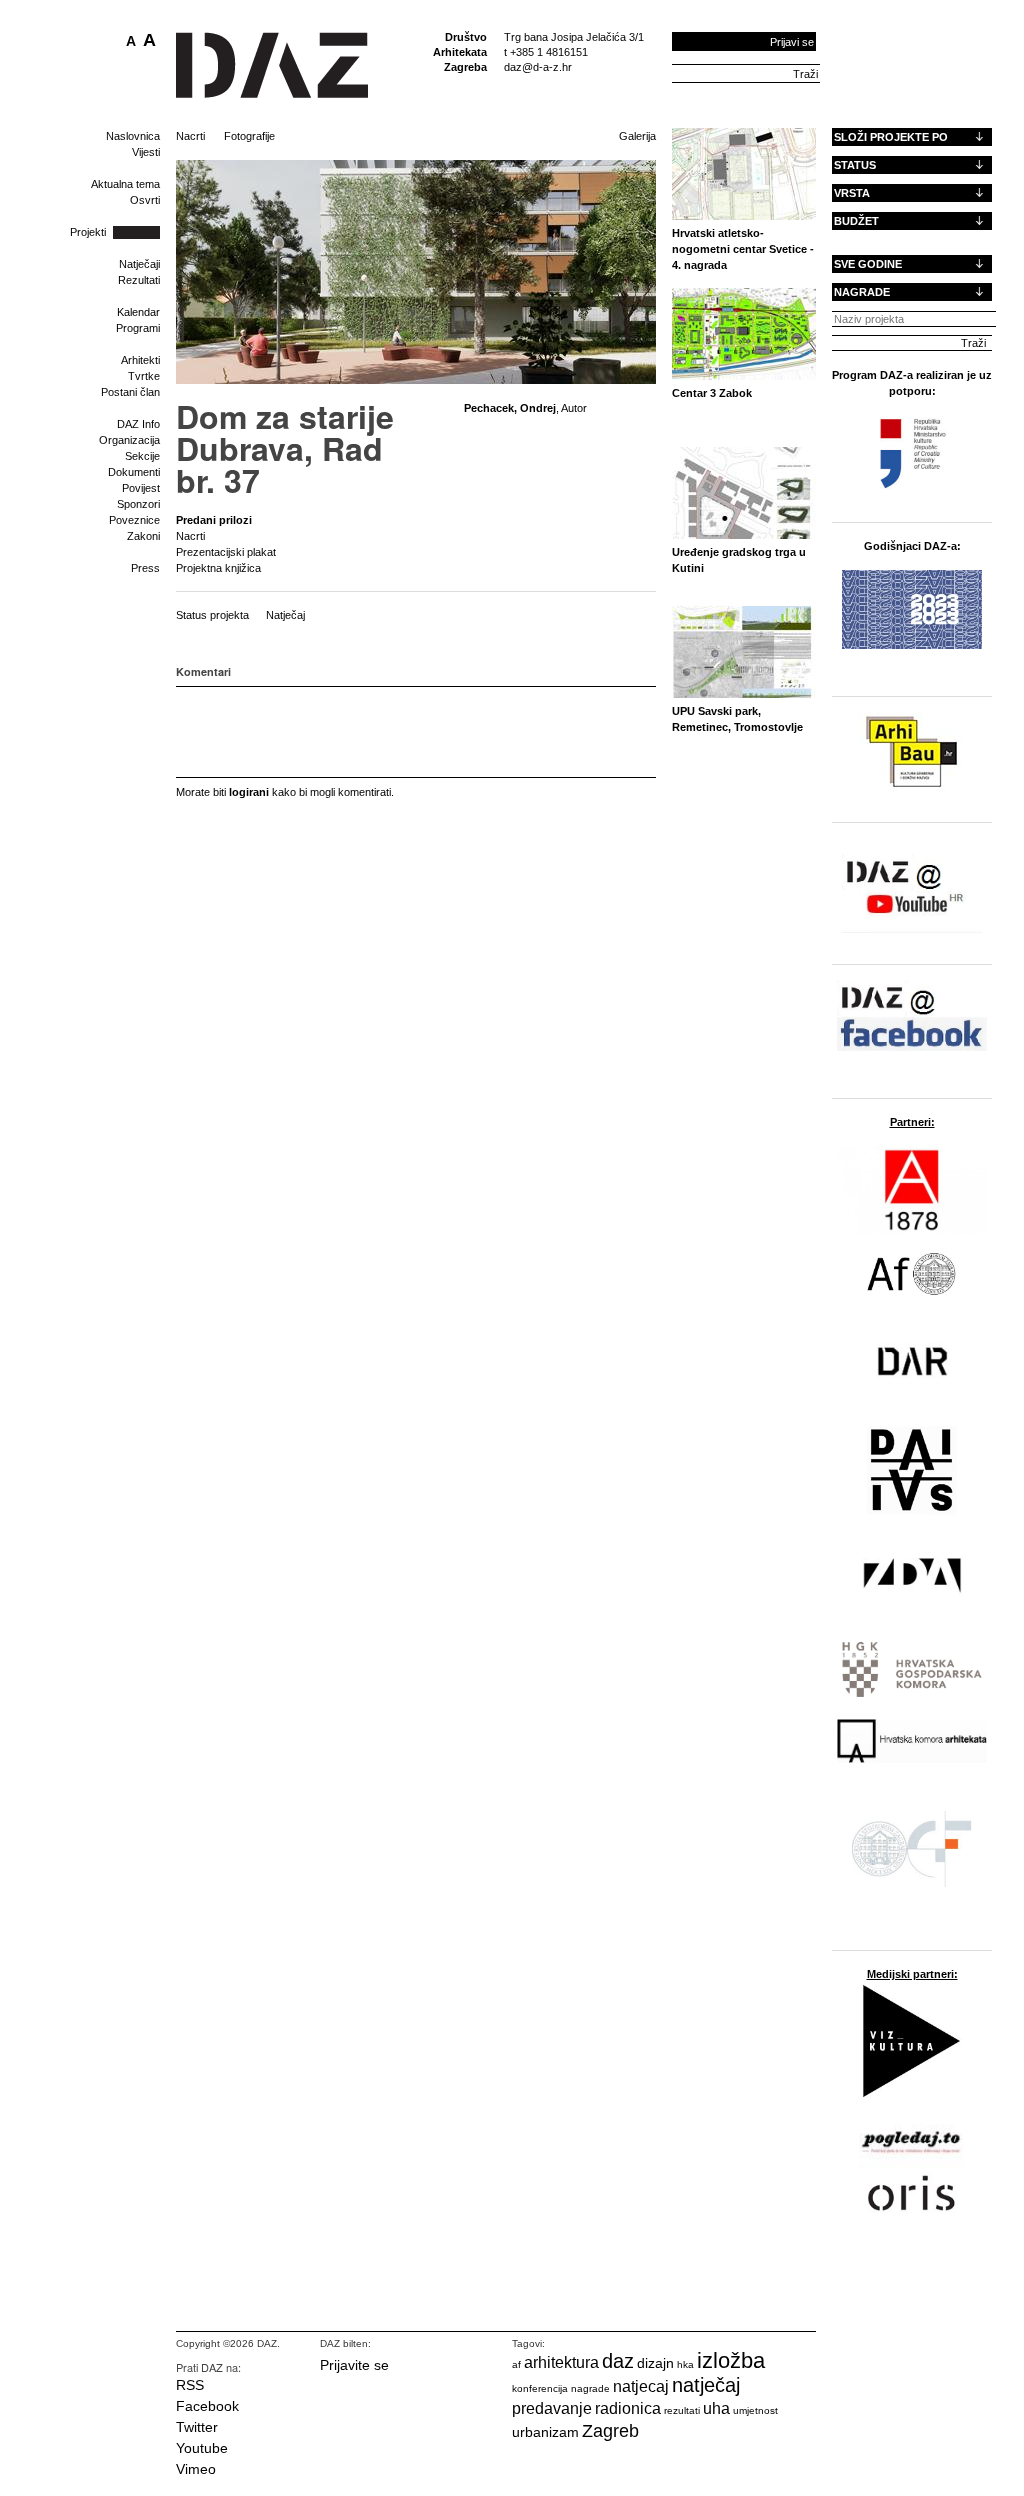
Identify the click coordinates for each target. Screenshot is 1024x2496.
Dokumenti (134, 472)
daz (618, 2361)
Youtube (202, 2448)
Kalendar (138, 312)
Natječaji (139, 264)
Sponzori (138, 504)
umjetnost (755, 2410)
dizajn (655, 2363)
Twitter (197, 2427)
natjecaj (641, 2386)
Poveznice (134, 520)
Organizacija (129, 440)
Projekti (88, 232)
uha (716, 2408)
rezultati (682, 2410)
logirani (249, 792)
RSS (190, 2385)
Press (145, 568)
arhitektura (561, 2362)
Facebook (207, 2406)
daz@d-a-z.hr (538, 67)
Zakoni (143, 536)
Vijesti (146, 152)
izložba (731, 2360)
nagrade (590, 2388)
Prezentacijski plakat (226, 552)
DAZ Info (138, 424)
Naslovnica (133, 136)
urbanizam (545, 2432)
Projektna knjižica (218, 568)
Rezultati (139, 280)
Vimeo (196, 2469)
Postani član (130, 392)
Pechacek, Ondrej (510, 408)
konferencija (540, 2388)
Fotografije (249, 136)
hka (685, 2364)
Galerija (637, 136)
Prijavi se (792, 42)
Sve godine (868, 264)
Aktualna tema (125, 184)
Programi (138, 328)
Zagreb (610, 2431)
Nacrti (190, 136)
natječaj (706, 2385)
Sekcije (142, 456)
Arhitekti (140, 360)
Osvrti (145, 200)
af (516, 2364)
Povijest (141, 488)
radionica (628, 2408)
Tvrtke (144, 376)
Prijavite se (354, 2365)
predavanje (552, 2408)
